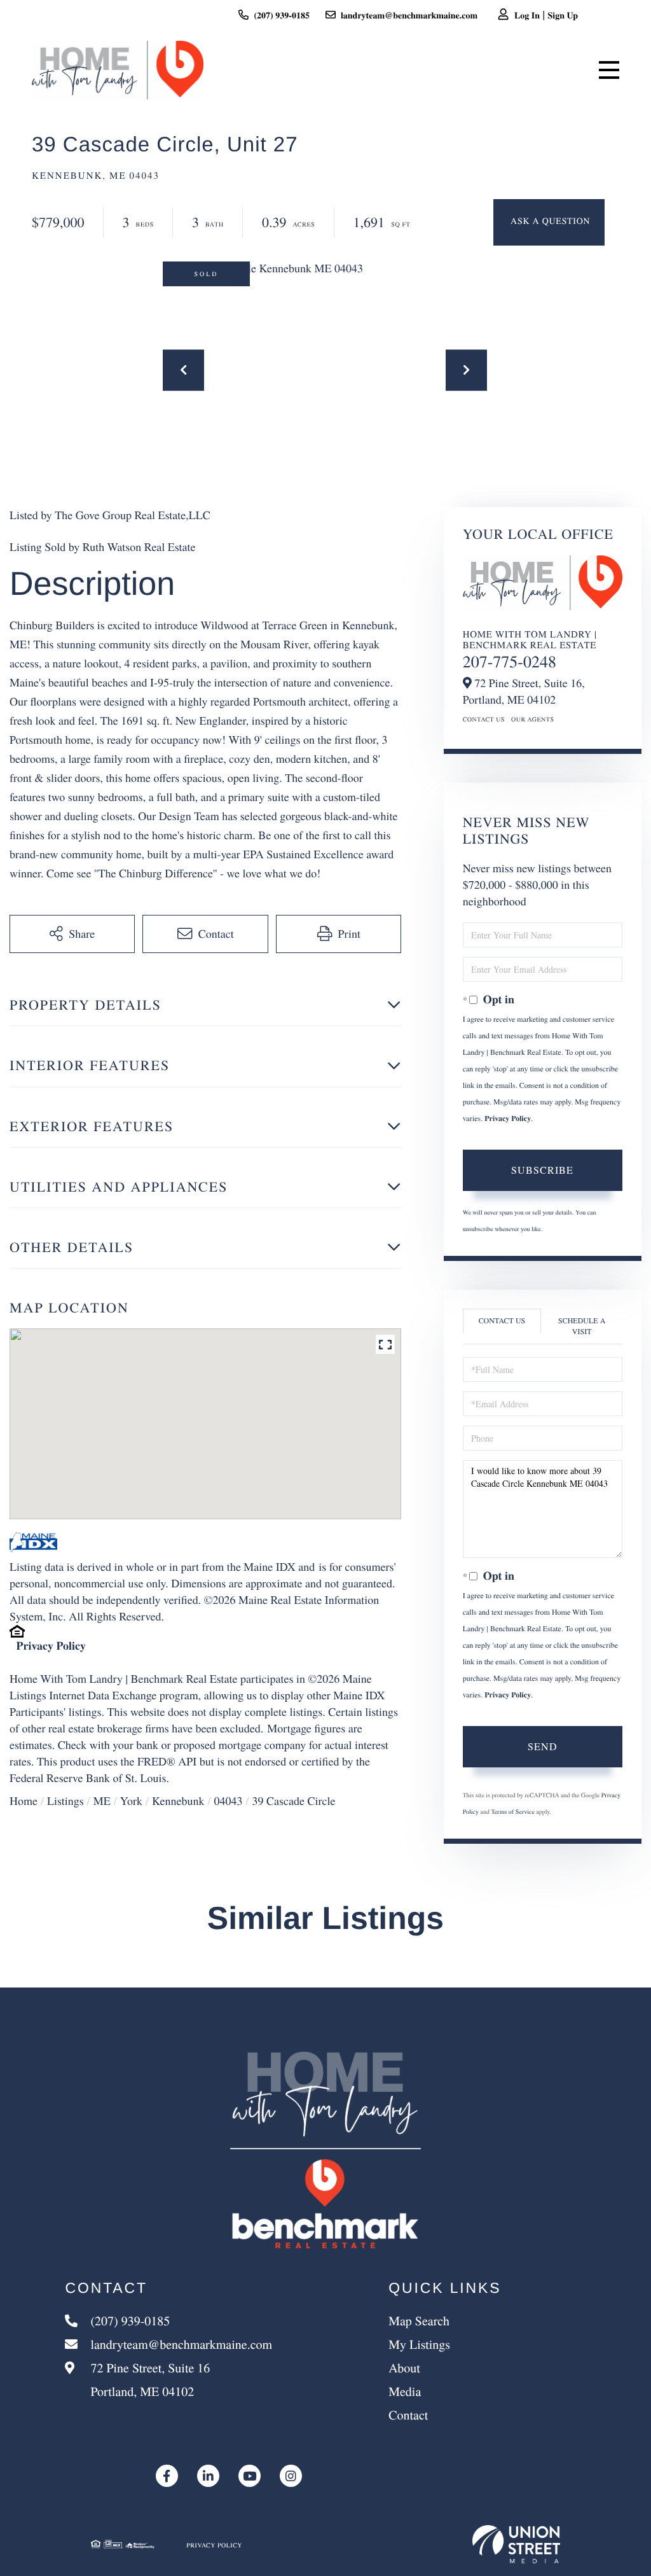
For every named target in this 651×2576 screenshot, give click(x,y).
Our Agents (533, 719)
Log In (527, 15)
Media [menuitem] (405, 2391)
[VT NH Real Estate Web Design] (516, 2544)
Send (543, 1746)
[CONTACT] (549, 222)
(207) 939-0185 (282, 15)
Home (24, 1801)
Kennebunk (178, 1801)
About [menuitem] (404, 2368)
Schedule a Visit (582, 1326)
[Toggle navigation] (609, 70)
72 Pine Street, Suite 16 (148, 2379)
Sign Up (563, 15)
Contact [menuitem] (408, 2415)
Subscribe (542, 1170)
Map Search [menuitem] (419, 2321)
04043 (229, 1801)
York (131, 1801)
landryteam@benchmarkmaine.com (409, 15)
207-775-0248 (510, 662)
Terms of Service (512, 1811)
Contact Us (484, 719)
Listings (65, 1801)
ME (102, 1801)
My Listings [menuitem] (419, 2344)
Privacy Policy (51, 1646)
